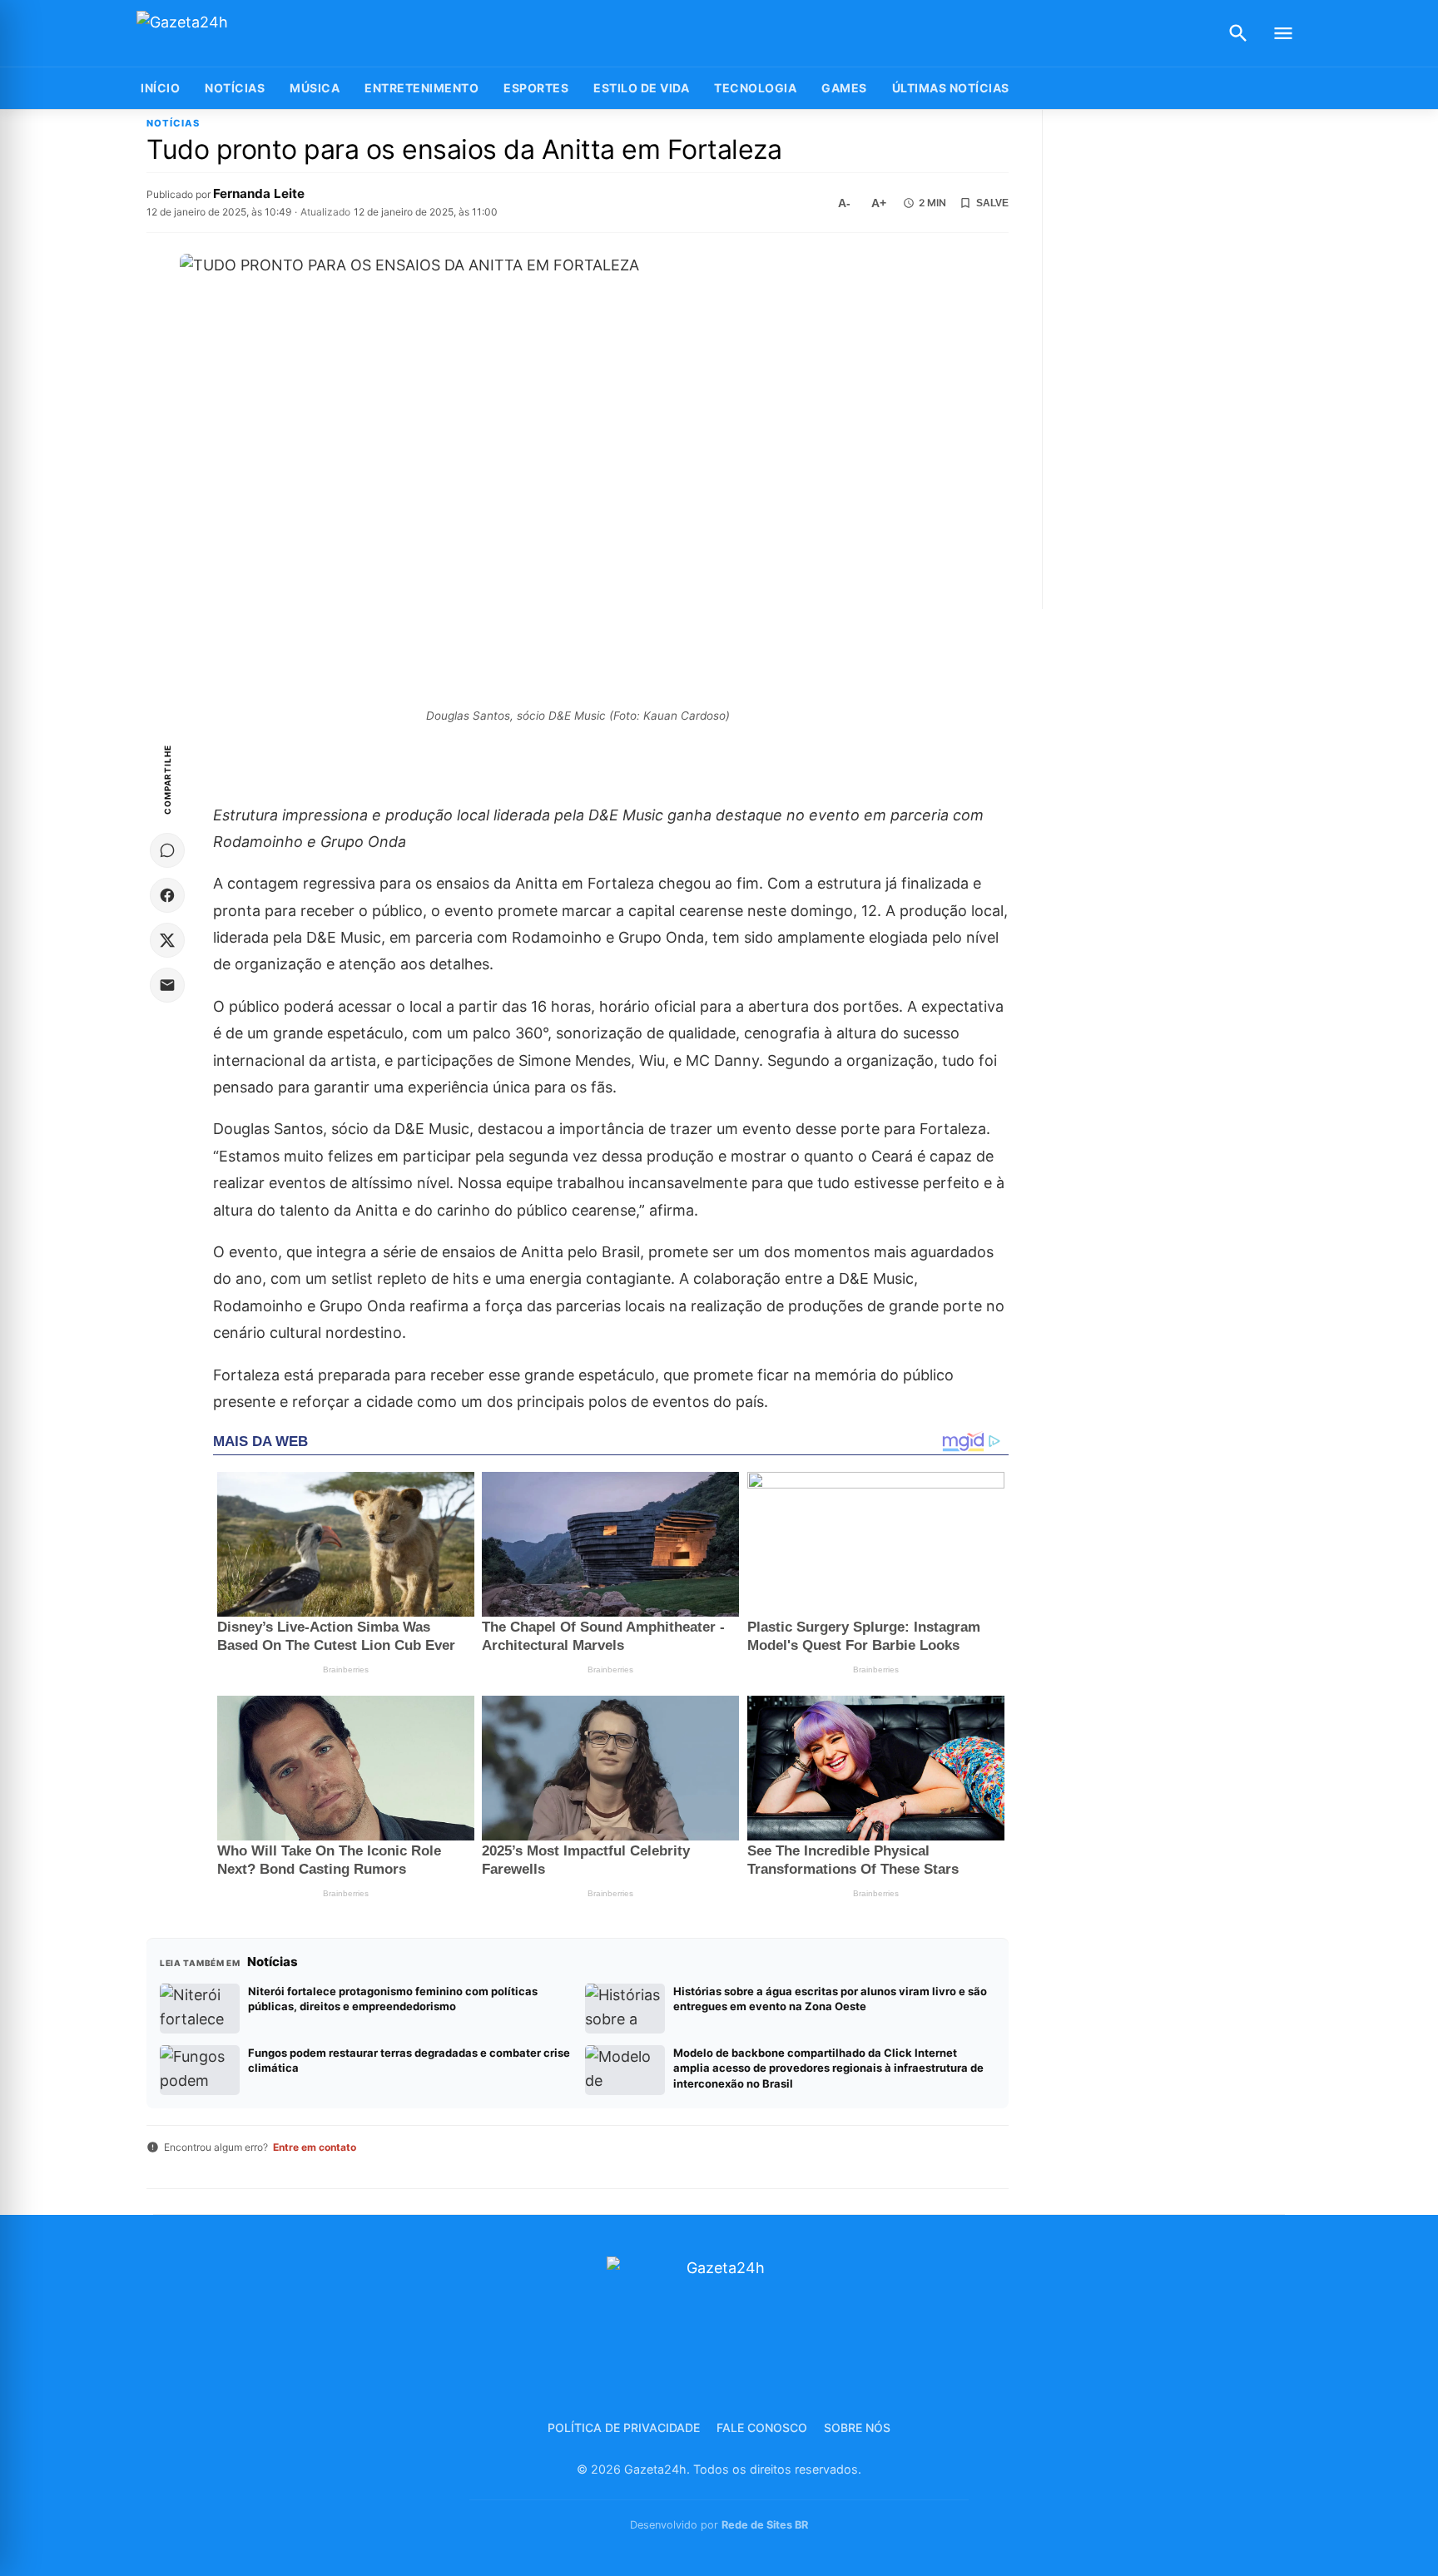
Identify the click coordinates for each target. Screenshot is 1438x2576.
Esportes (536, 88)
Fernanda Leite (259, 193)
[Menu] (1283, 33)
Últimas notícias (951, 88)
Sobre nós (857, 2427)
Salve (992, 203)
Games (844, 88)
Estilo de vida (641, 88)
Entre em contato (315, 2147)
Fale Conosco (762, 2427)
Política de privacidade (624, 2427)
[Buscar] (1238, 33)
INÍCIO (160, 88)
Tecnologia (755, 88)
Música (315, 88)
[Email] (167, 985)
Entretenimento (421, 88)
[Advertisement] (1180, 359)
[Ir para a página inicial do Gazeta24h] (240, 34)
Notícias (235, 88)
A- (844, 203)
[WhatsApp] (167, 850)
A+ (879, 203)
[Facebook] (167, 895)
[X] (167, 940)
